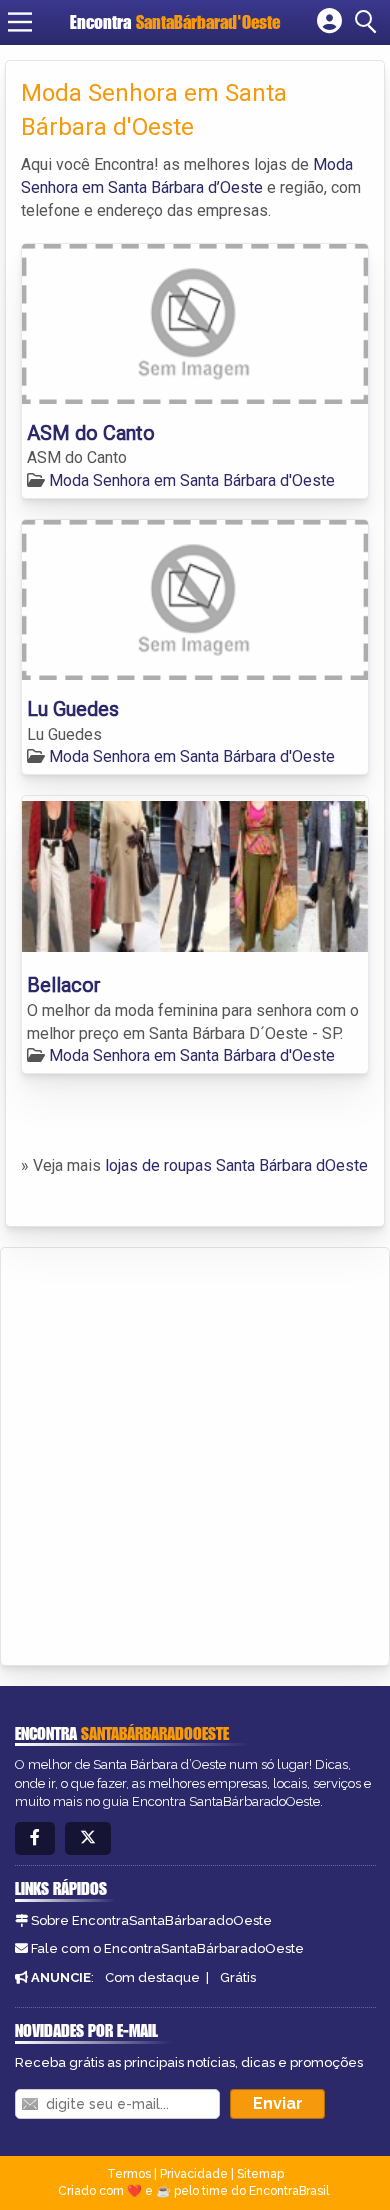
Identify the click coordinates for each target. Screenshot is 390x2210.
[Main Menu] (20, 22)
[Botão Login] (329, 22)
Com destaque (152, 1977)
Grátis (238, 1977)
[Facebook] (35, 1838)
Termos (129, 2174)
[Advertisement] (195, 1453)
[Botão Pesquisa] (369, 22)
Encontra (175, 22)
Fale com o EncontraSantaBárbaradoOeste (167, 1948)
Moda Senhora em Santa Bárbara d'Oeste (192, 480)
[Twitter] (88, 1838)
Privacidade (194, 2174)
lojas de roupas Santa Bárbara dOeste (236, 1165)
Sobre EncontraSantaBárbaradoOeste (151, 1920)
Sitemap (260, 2174)
